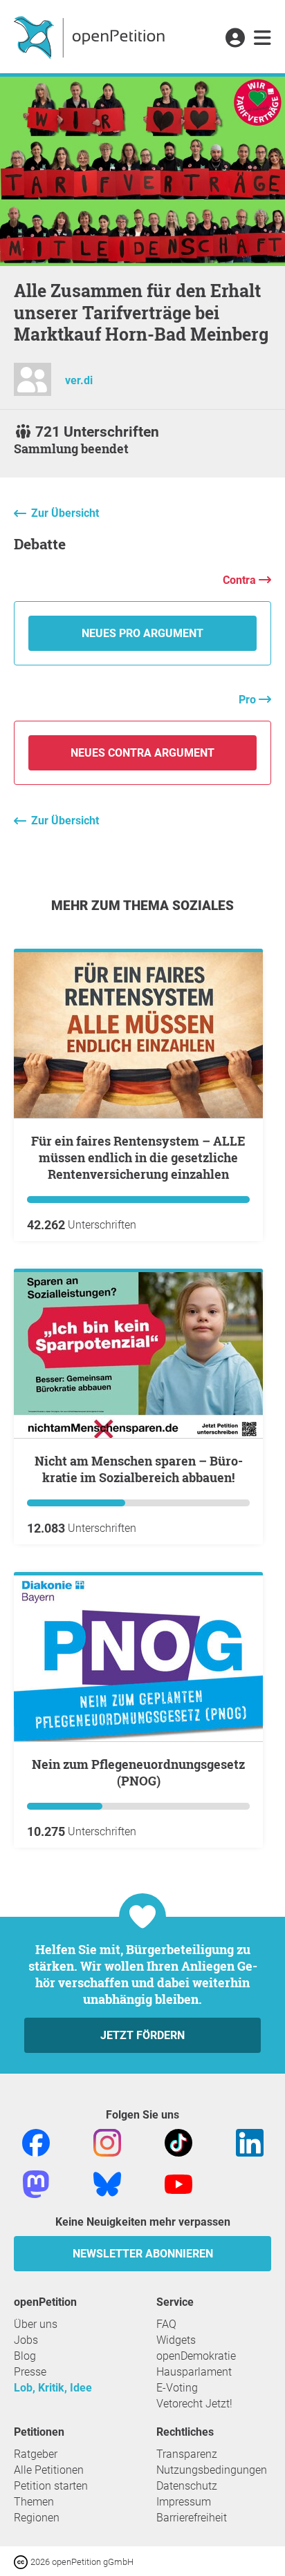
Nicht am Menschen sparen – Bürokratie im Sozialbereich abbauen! (139, 1469)
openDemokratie (196, 2356)
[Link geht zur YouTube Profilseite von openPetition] (178, 2183)
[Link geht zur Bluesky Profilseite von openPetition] (107, 2183)
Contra (241, 580)
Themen (34, 2502)
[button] (235, 39)
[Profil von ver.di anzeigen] (33, 385)
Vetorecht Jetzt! (194, 2404)
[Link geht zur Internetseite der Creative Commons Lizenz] (22, 2561)
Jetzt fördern (142, 2035)
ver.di (79, 380)
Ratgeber (36, 2454)
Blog (25, 2356)
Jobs (26, 2340)
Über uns (36, 2324)
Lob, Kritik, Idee (53, 2388)
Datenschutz (187, 2486)
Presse (30, 2372)
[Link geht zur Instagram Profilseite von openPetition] (107, 2142)
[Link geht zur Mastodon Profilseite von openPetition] (36, 2183)
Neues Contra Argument (142, 753)
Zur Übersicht (65, 513)
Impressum (184, 2502)
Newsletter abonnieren (143, 2254)
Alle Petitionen (49, 2470)
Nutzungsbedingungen (212, 2470)
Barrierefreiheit (192, 2518)
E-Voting (177, 2388)
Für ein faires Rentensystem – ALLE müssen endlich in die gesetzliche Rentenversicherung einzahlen (138, 1157)
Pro (249, 700)
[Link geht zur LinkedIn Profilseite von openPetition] (250, 2142)
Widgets (176, 2340)
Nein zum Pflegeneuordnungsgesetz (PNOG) (138, 1772)
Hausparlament (194, 2372)
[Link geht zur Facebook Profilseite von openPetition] (36, 2142)
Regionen (37, 2518)
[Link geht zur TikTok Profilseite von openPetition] (178, 2142)
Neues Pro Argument (142, 633)
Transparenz (187, 2454)
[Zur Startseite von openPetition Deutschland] (91, 37)
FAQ (166, 2324)
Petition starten (51, 2486)
